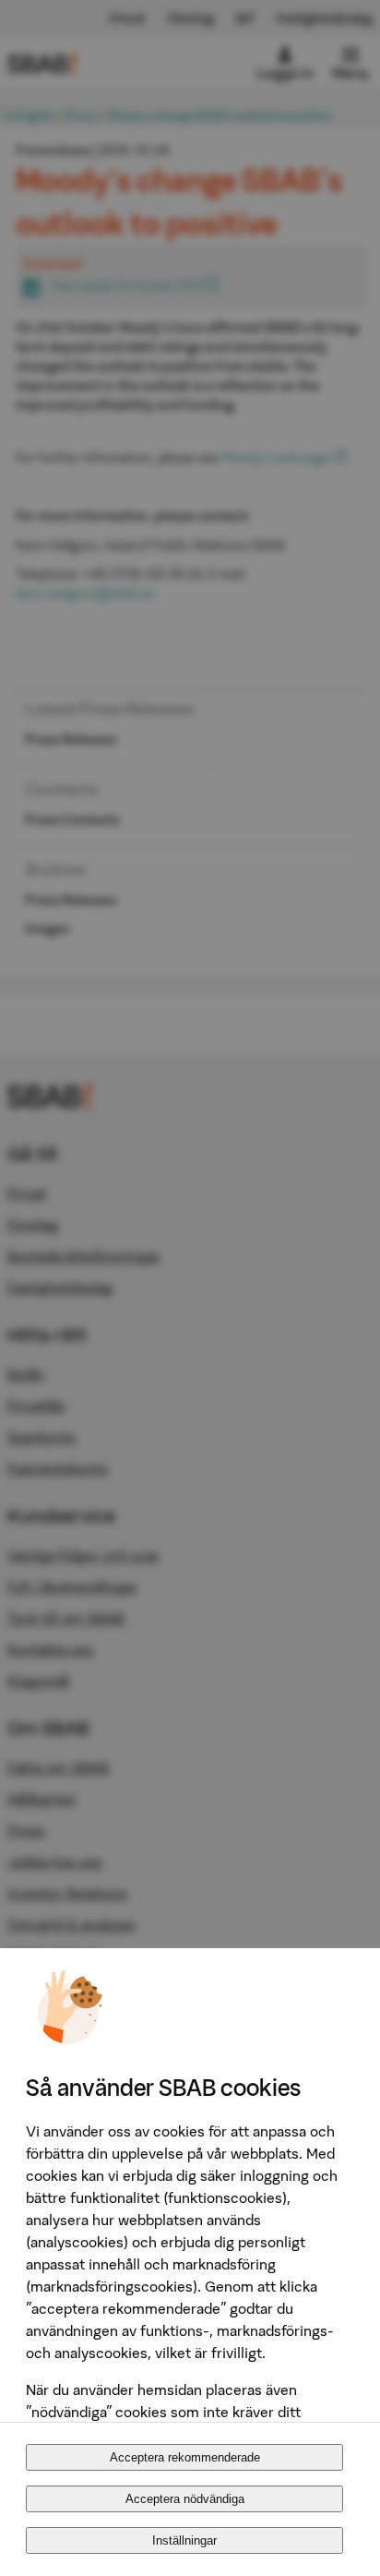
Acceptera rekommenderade (185, 2457)
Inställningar (184, 2540)
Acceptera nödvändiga (185, 2499)
